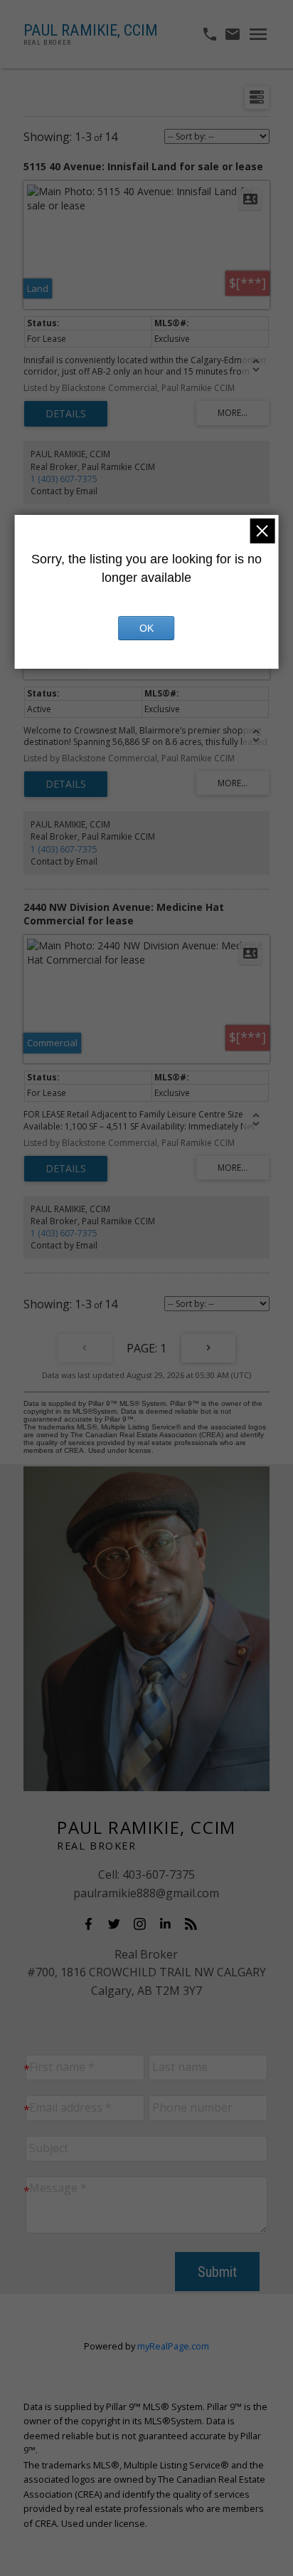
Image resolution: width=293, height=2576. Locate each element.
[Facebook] (92, 1924)
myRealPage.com (173, 2346)
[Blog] (195, 1924)
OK (146, 628)
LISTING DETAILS (66, 414)
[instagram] (144, 1924)
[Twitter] (118, 1924)
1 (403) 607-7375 (64, 479)
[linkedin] (169, 1924)
